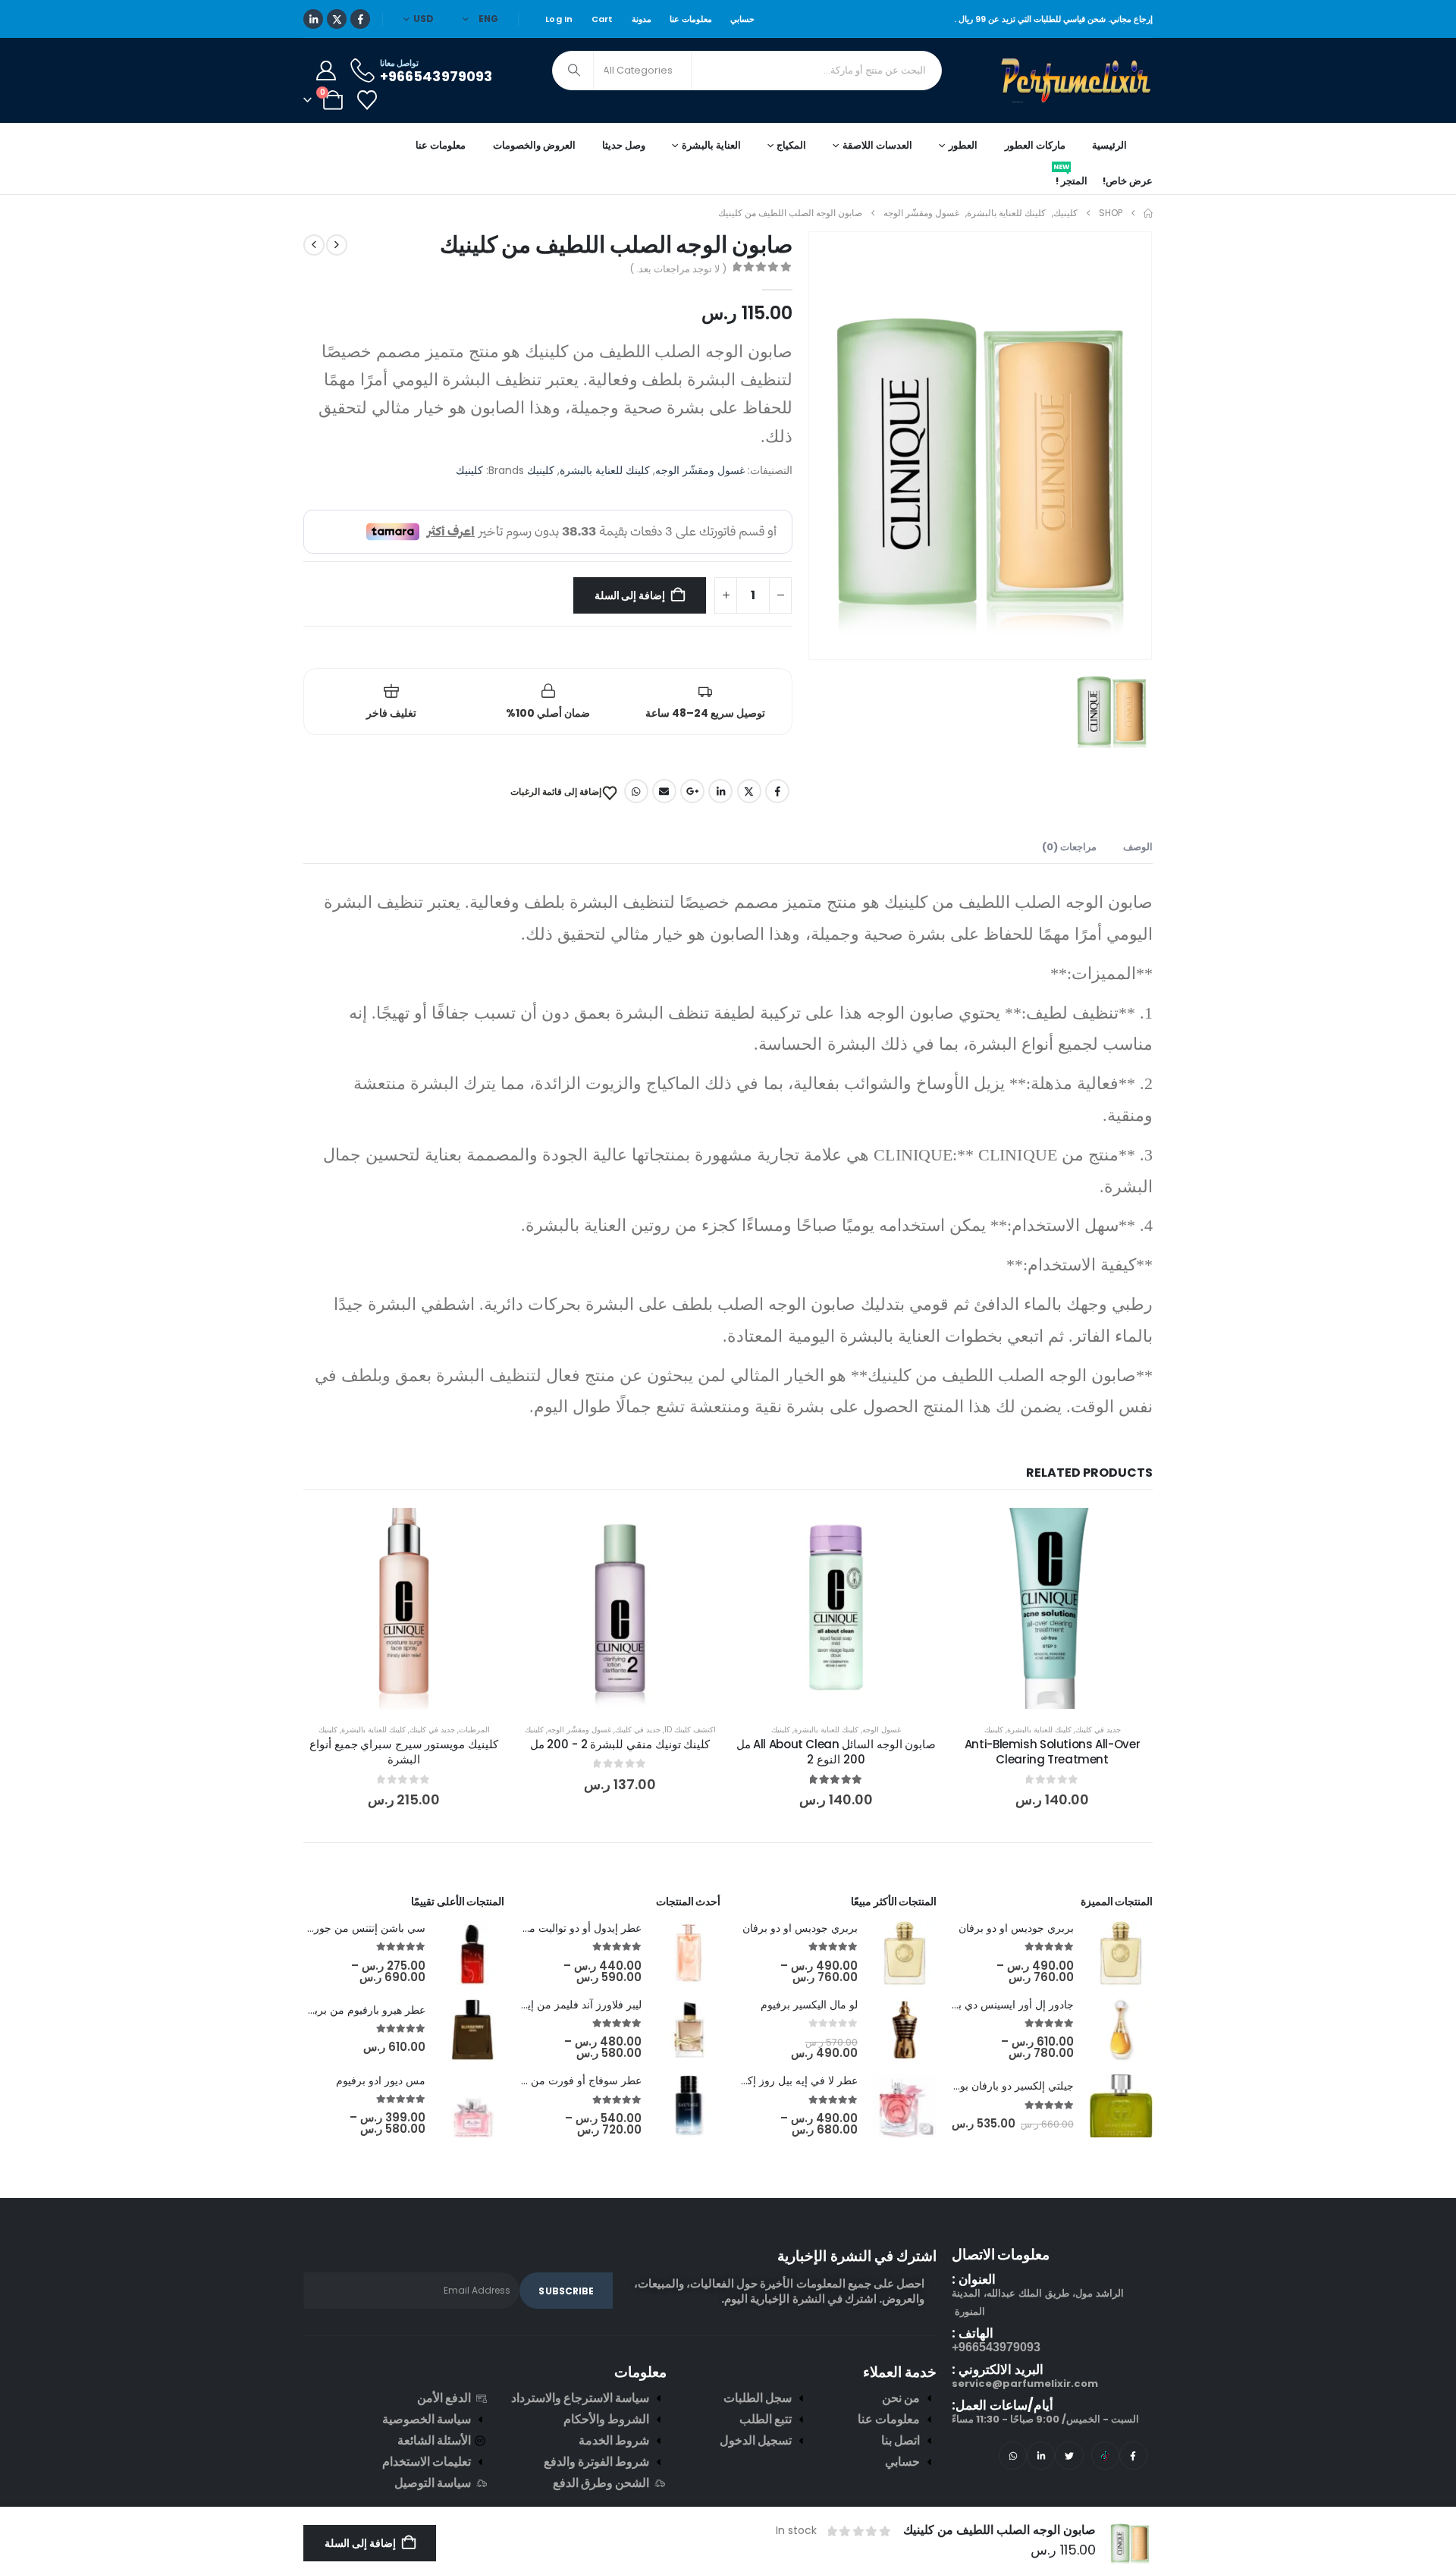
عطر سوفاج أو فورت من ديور (576, 2080)
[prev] (337, 245)
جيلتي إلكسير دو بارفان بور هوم (1004, 2086)
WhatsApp (636, 791)
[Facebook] (360, 19)
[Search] (574, 71)
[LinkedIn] (313, 19)
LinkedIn (720, 791)
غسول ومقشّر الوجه (700, 470)
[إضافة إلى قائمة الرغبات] (1130, 1531)
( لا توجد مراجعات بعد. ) (678, 269)
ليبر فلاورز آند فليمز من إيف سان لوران (554, 2005)
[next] (314, 245)
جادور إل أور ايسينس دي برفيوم (1003, 2005)
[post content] (1052, 1608)
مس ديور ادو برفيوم (381, 2080)
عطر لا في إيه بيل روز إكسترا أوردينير (772, 2080)
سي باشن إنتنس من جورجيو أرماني (346, 1928)
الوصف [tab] (1138, 847)
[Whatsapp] (1013, 2456)
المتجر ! (1070, 178)
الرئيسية (1109, 145)
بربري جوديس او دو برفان (1016, 1928)
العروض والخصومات (534, 145)
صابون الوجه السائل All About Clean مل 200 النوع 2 (836, 1752)
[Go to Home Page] (1148, 213)
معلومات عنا (691, 19)
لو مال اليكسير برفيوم (809, 2005)
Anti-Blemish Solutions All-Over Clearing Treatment (1052, 1752)
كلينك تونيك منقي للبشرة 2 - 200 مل (620, 1744)
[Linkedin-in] (1041, 2456)
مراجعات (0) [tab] (1069, 847)
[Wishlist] (367, 100)
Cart (602, 19)
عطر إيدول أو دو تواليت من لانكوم (566, 1928)
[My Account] (326, 71)
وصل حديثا (624, 145)
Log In (559, 19)
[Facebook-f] (1133, 2456)
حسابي (742, 19)
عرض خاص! (1128, 181)
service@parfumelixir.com (1025, 2383)
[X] (337, 19)
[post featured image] (1121, 1953)
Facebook (777, 791)
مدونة (642, 19)
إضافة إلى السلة (630, 595)
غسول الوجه (882, 1730)
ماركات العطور (1035, 145)
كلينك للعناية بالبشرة (605, 470)
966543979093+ (996, 2347)
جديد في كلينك (1098, 1730)
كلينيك (541, 470)
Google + (692, 791)
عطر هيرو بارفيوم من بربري (363, 2010)
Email (664, 791)
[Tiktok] (1105, 2456)
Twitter (749, 791)
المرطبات (474, 1730)
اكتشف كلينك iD (690, 1730)
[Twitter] (1069, 2456)
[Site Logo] (1077, 80)
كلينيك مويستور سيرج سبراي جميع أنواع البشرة (404, 1752)
